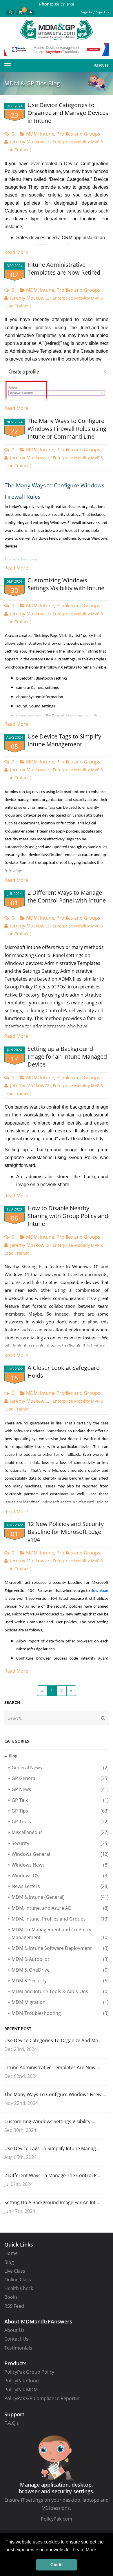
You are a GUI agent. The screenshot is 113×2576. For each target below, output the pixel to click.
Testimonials (18, 2348)
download (100, 1591)
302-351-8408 (64, 4)
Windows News (60, 1865)
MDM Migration (60, 2002)
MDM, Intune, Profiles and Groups (63, 134)
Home (11, 2253)
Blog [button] (13, 1756)
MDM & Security (60, 1981)
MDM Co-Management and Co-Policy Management (60, 1933)
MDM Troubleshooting (60, 2013)
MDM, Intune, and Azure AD (60, 1908)
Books (11, 2297)
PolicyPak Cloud (22, 2381)
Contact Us (16, 2339)
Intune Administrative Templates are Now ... (52, 2067)
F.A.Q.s (12, 2423)
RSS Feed (14, 2306)
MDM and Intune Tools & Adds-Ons (60, 1991)
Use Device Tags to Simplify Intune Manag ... (52, 2148)
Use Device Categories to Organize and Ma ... (53, 2040)
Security (60, 1843)
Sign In (86, 12)
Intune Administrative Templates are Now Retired (64, 269)
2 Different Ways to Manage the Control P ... (53, 2175)
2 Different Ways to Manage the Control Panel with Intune (67, 896)
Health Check (19, 2288)
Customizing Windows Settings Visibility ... (50, 2121)
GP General (60, 1778)
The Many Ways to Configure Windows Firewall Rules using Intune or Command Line (67, 429)
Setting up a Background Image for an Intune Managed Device (67, 1056)
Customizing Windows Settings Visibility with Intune (66, 584)
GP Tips (60, 1811)
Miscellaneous (60, 1832)
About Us (14, 2330)
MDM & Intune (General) (60, 1897)
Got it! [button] (57, 2565)
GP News (60, 1789)
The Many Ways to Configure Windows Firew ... (55, 2094)
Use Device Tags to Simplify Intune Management (64, 740)
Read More (16, 252)
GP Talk (60, 1800)
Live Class (15, 2271)
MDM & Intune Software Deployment (60, 1948)
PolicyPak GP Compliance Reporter (42, 2398)
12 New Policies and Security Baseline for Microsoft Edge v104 (66, 1532)
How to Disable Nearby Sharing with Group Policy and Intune (68, 1216)
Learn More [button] (84, 2550)
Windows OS (60, 1876)
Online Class (18, 2280)
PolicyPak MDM (21, 2390)
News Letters (60, 1886)
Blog (9, 2262)
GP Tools (60, 1822)
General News (60, 1768)
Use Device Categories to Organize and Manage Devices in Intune (68, 113)
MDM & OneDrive (60, 1970)
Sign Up (102, 12)
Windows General (60, 1854)
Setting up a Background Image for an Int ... (52, 2202)
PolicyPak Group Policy (29, 2372)
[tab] (57, 1756)
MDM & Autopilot (60, 1959)
